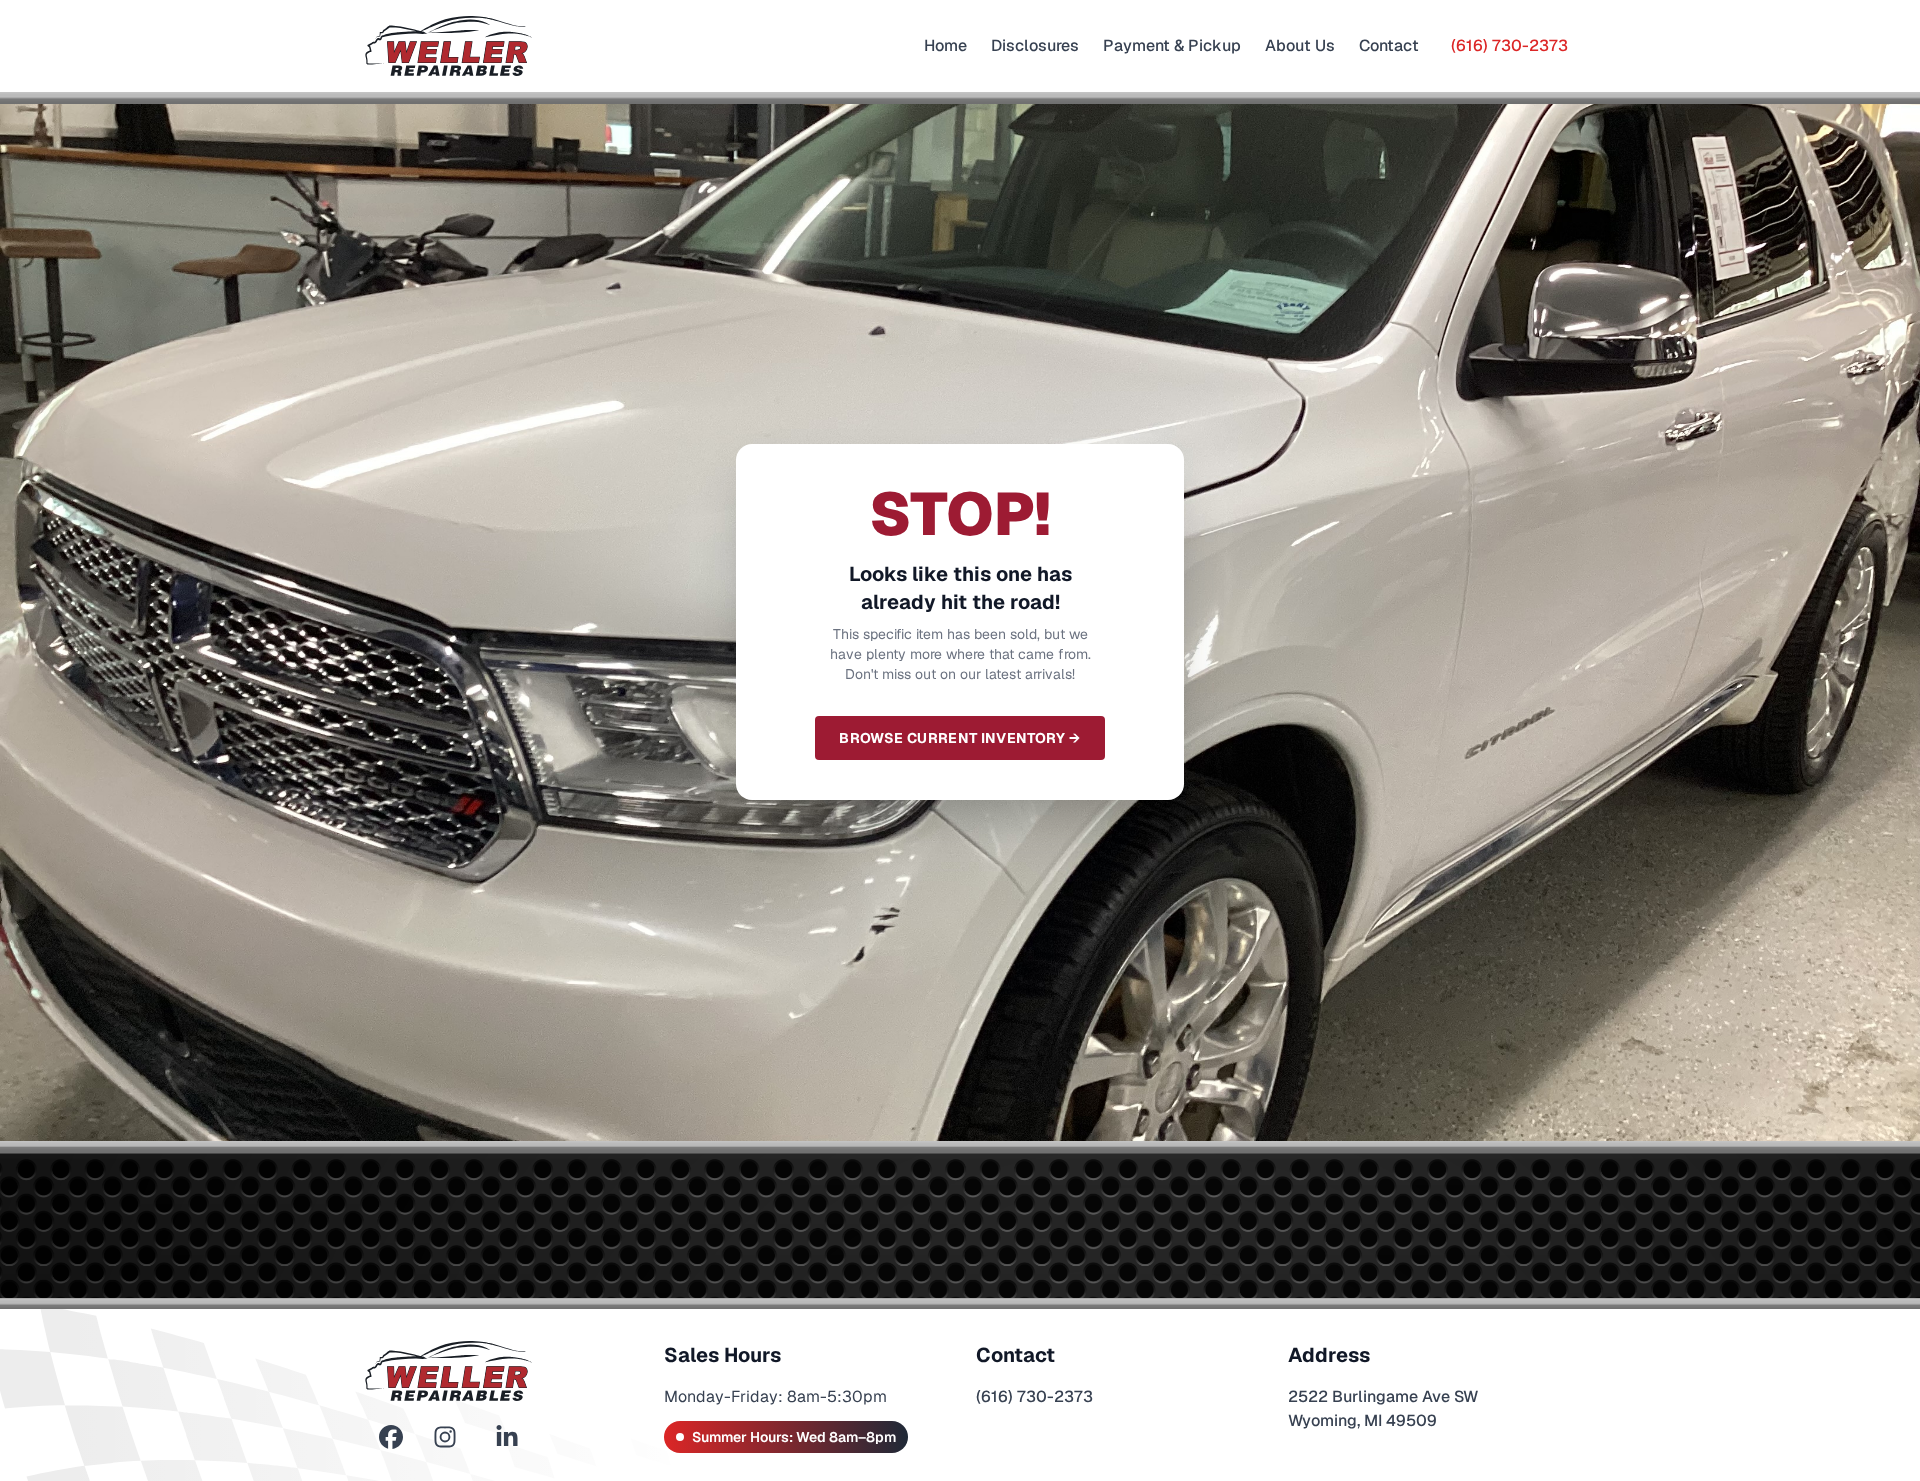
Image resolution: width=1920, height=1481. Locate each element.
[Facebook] (391, 1437)
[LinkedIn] (507, 1437)
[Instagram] (445, 1437)
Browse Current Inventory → (959, 738)
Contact (1389, 45)
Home (945, 45)
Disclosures (1035, 45)
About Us (1300, 45)
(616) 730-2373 (1509, 45)
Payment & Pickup (1172, 45)
